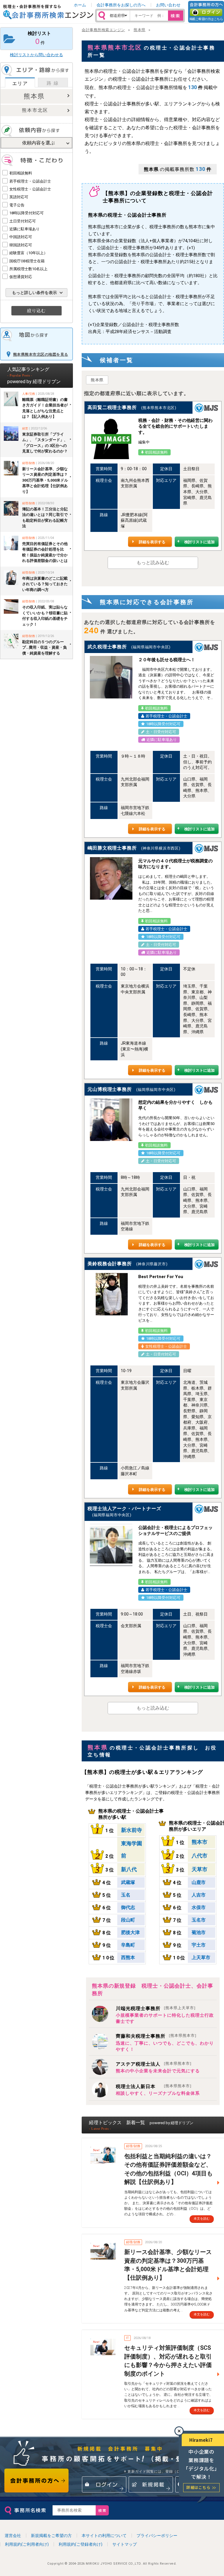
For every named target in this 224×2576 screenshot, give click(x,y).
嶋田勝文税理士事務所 (112, 848)
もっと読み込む (153, 563)
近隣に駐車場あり (24, 229)
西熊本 (128, 1957)
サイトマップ (125, 2544)
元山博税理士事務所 (110, 1089)
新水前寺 (132, 1830)
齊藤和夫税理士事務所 (156, 2036)
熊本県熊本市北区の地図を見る (41, 354)
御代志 (128, 1907)
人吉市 (199, 1895)
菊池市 (199, 1932)
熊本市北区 (35, 110)
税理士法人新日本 (154, 2086)
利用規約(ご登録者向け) (80, 2544)
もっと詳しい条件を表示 (34, 293)
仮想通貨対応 (21, 277)
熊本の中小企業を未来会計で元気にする (158, 2071)
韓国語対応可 (21, 245)
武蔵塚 (128, 1882)
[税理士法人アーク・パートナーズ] (111, 1545)
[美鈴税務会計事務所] (111, 1294)
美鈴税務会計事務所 (110, 1264)
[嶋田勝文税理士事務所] (111, 878)
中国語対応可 (21, 237)
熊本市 (199, 1842)
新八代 (129, 1869)
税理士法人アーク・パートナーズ (124, 1509)
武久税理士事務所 (107, 647)
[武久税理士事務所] (111, 677)
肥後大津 (130, 1932)
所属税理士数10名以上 (28, 269)
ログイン (206, 12)
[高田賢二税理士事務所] (111, 438)
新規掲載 (151, 2484)
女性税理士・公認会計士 (30, 189)
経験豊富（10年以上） (28, 253)
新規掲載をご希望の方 (51, 2536)
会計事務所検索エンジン (103, 30)
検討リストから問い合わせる (36, 55)
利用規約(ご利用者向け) (27, 2544)
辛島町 (128, 1945)
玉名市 (199, 1920)
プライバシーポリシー (157, 2536)
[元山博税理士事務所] (111, 1120)
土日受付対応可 (23, 221)
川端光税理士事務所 (156, 2008)
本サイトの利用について (104, 2536)
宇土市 (199, 1945)
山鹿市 (199, 1882)
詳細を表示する (152, 542)
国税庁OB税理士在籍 (27, 261)
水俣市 (199, 1907)
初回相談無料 (21, 173)
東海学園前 (132, 1849)
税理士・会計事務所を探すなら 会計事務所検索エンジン (48, 12)
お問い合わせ (168, 5)
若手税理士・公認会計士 (30, 181)
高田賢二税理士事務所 (112, 407)
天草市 (199, 1869)
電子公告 (17, 205)
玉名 (126, 1895)
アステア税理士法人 (154, 2064)
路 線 (53, 83)
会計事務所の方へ (36, 2481)
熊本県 (34, 96)
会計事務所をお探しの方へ (121, 5)
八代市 (199, 1856)
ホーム (80, 5)
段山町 (128, 1920)
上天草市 (201, 1957)
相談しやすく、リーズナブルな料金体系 (158, 2093)
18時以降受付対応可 (27, 213)
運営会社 (13, 2536)
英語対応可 (19, 197)
